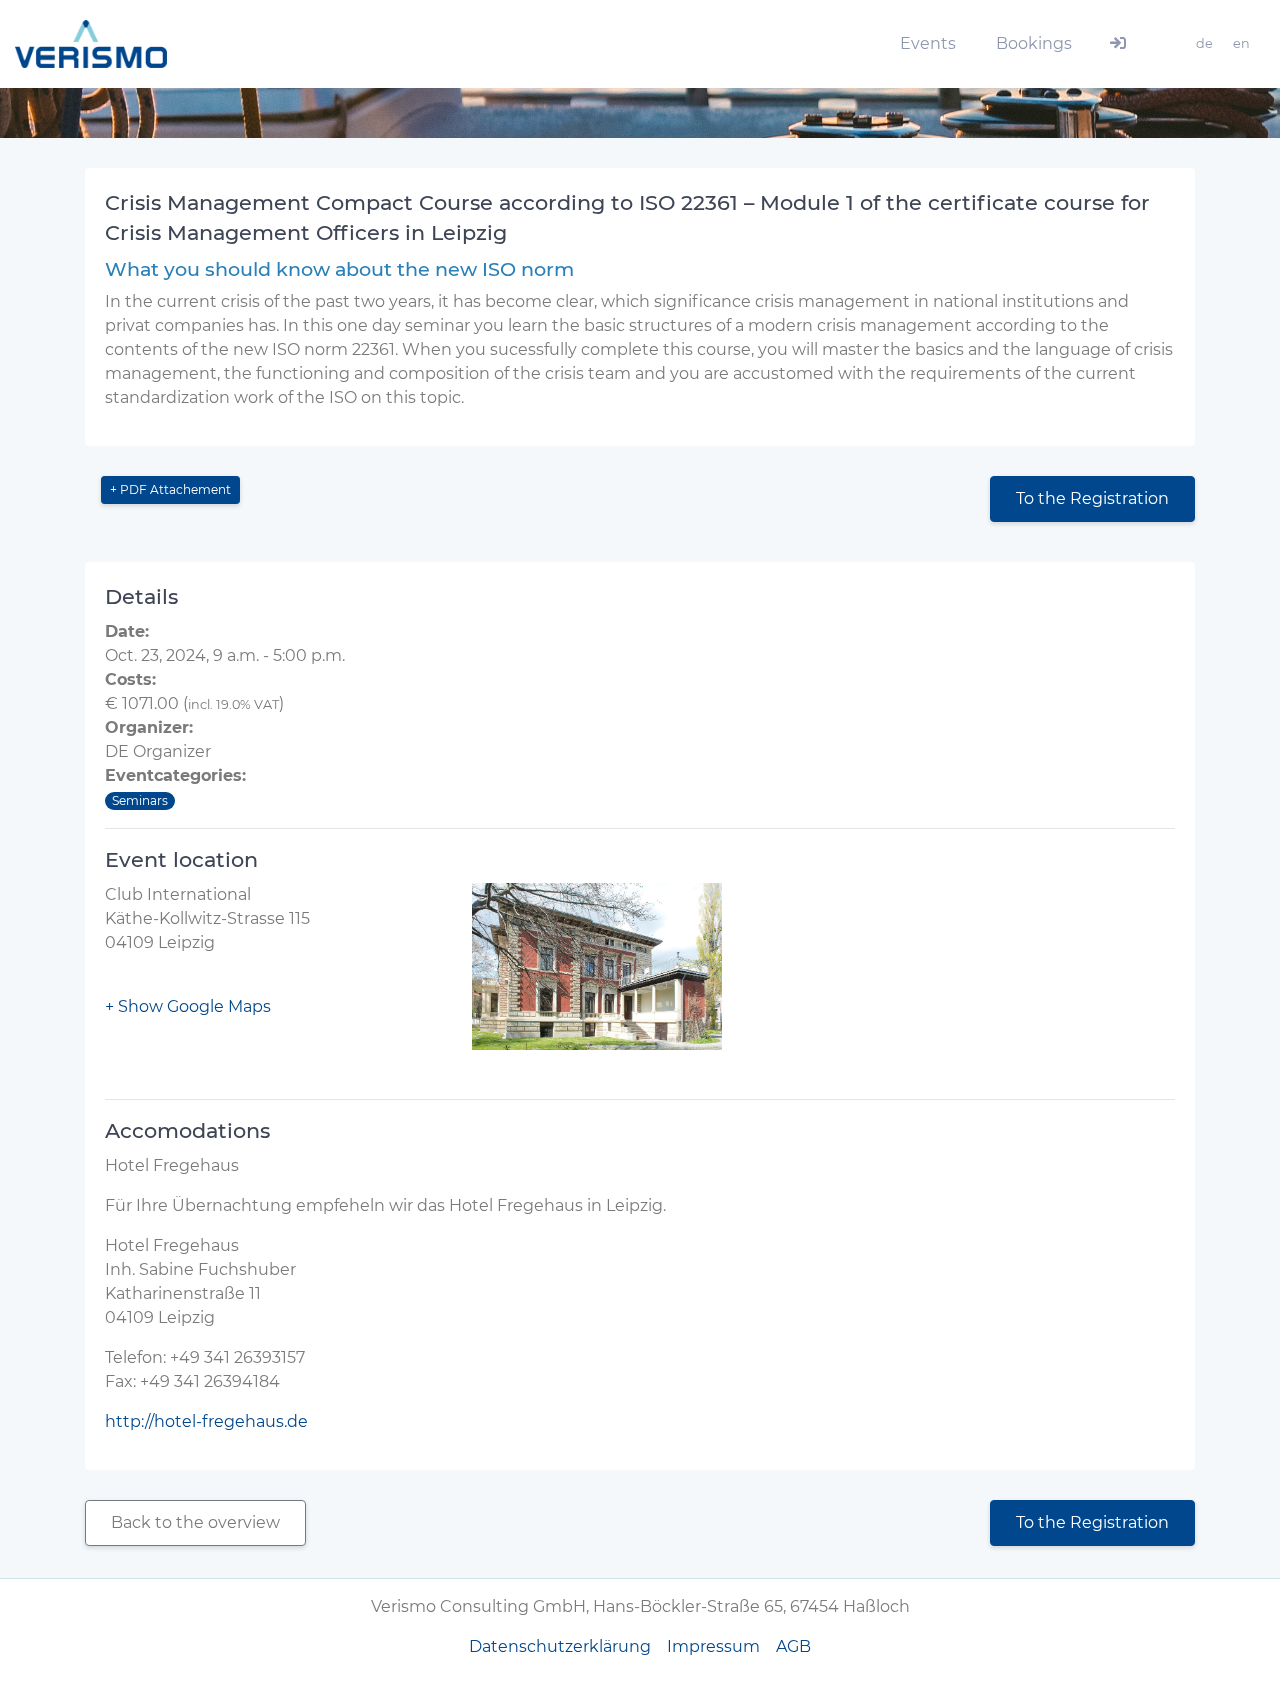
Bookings (1034, 43)
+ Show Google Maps (188, 1006)
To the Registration (1092, 498)
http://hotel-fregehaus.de (206, 1421)
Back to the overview (195, 1522)
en (1241, 43)
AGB (793, 1646)
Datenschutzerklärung (560, 1646)
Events (928, 43)
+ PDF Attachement (170, 489)
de (1204, 43)
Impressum (713, 1646)
